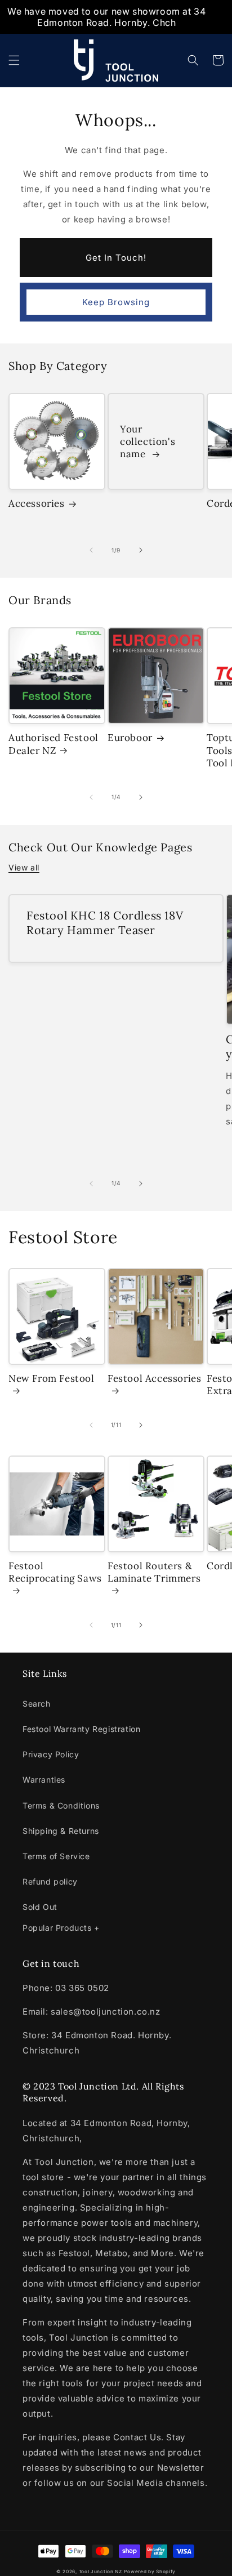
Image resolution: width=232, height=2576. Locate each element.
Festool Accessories (154, 1378)
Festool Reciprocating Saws (55, 1572)
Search (37, 1704)
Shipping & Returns (61, 1831)
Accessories (37, 503)
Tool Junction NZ (101, 2571)
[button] (14, 60)
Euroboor (130, 738)
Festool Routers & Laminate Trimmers (154, 1572)
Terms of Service (56, 1856)
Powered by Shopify (150, 2571)
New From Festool (52, 1378)
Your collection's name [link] (148, 441)
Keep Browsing (116, 302)
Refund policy (50, 1881)
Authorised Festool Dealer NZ (53, 744)
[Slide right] (141, 550)
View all (24, 867)
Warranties (44, 1780)
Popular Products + (61, 1928)
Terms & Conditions (61, 1805)
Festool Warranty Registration (81, 1729)
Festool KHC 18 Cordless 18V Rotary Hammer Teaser (105, 923)
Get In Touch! (116, 258)
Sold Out (40, 1907)
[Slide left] (91, 550)
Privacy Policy (51, 1754)
